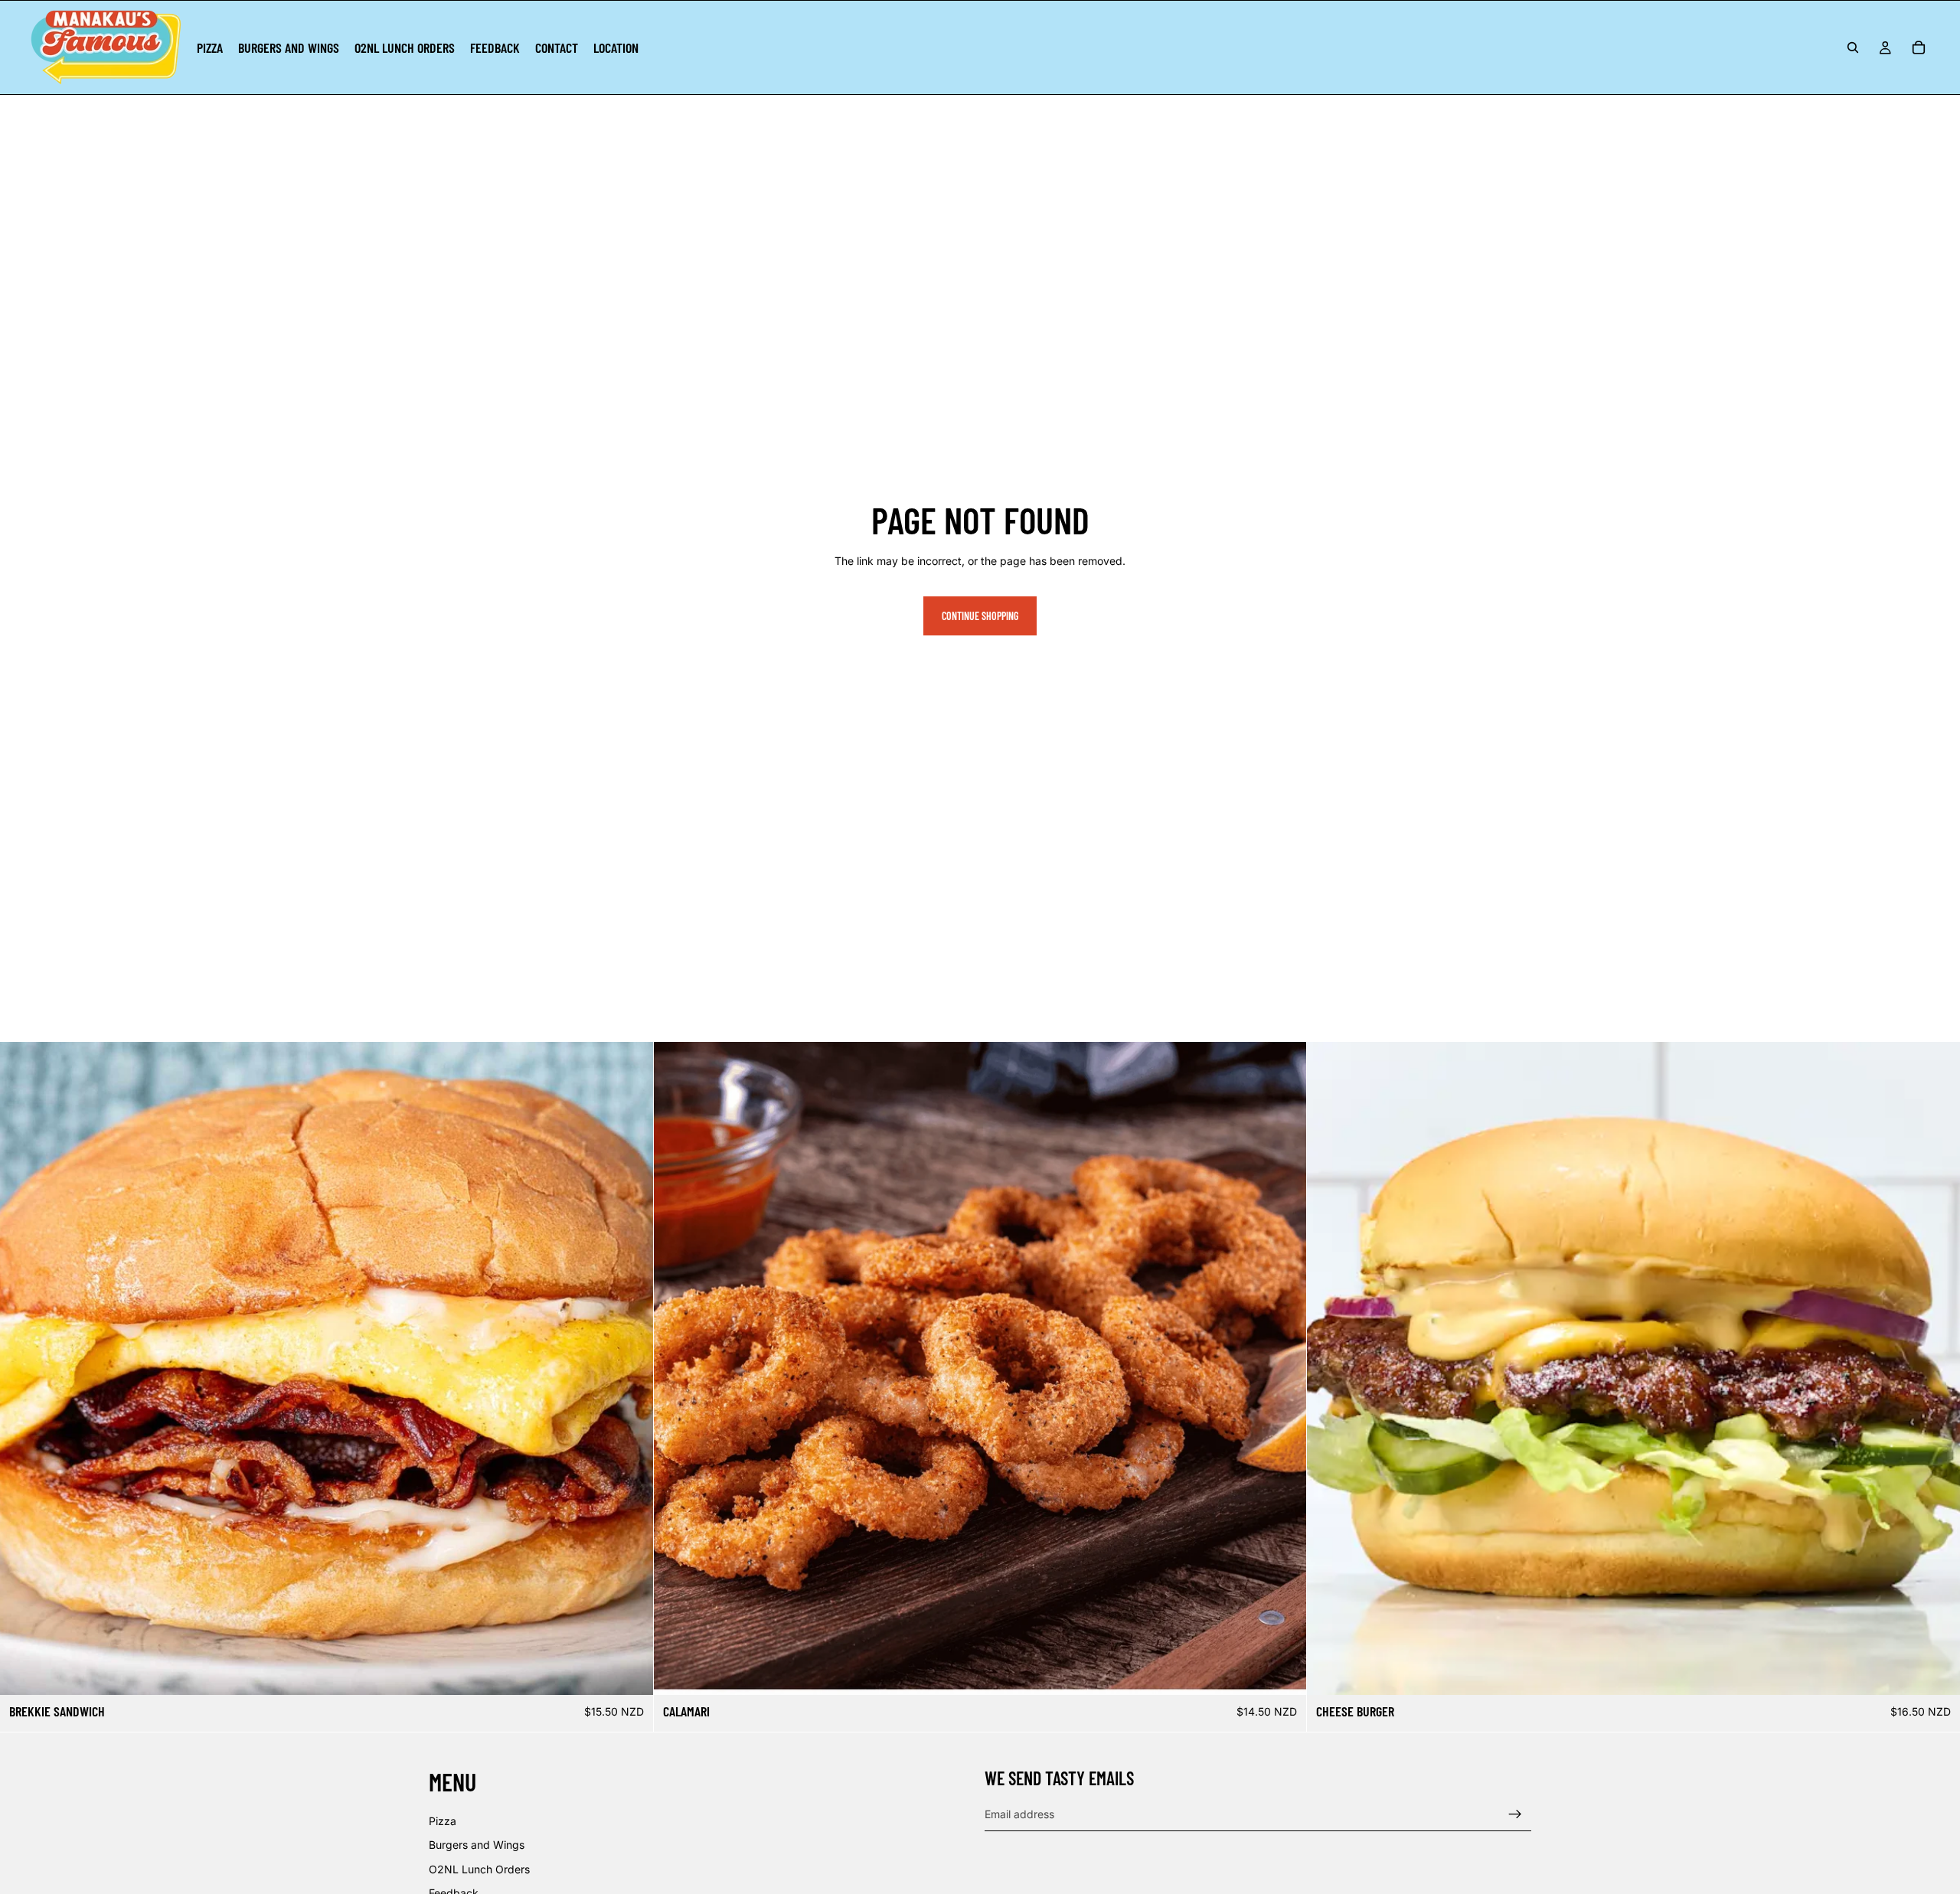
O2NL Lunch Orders (479, 1869)
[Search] (1853, 47)
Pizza (443, 1821)
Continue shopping (980, 616)
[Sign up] (1515, 1814)
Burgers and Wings (477, 1845)
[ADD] (629, 1672)
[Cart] (1919, 47)
